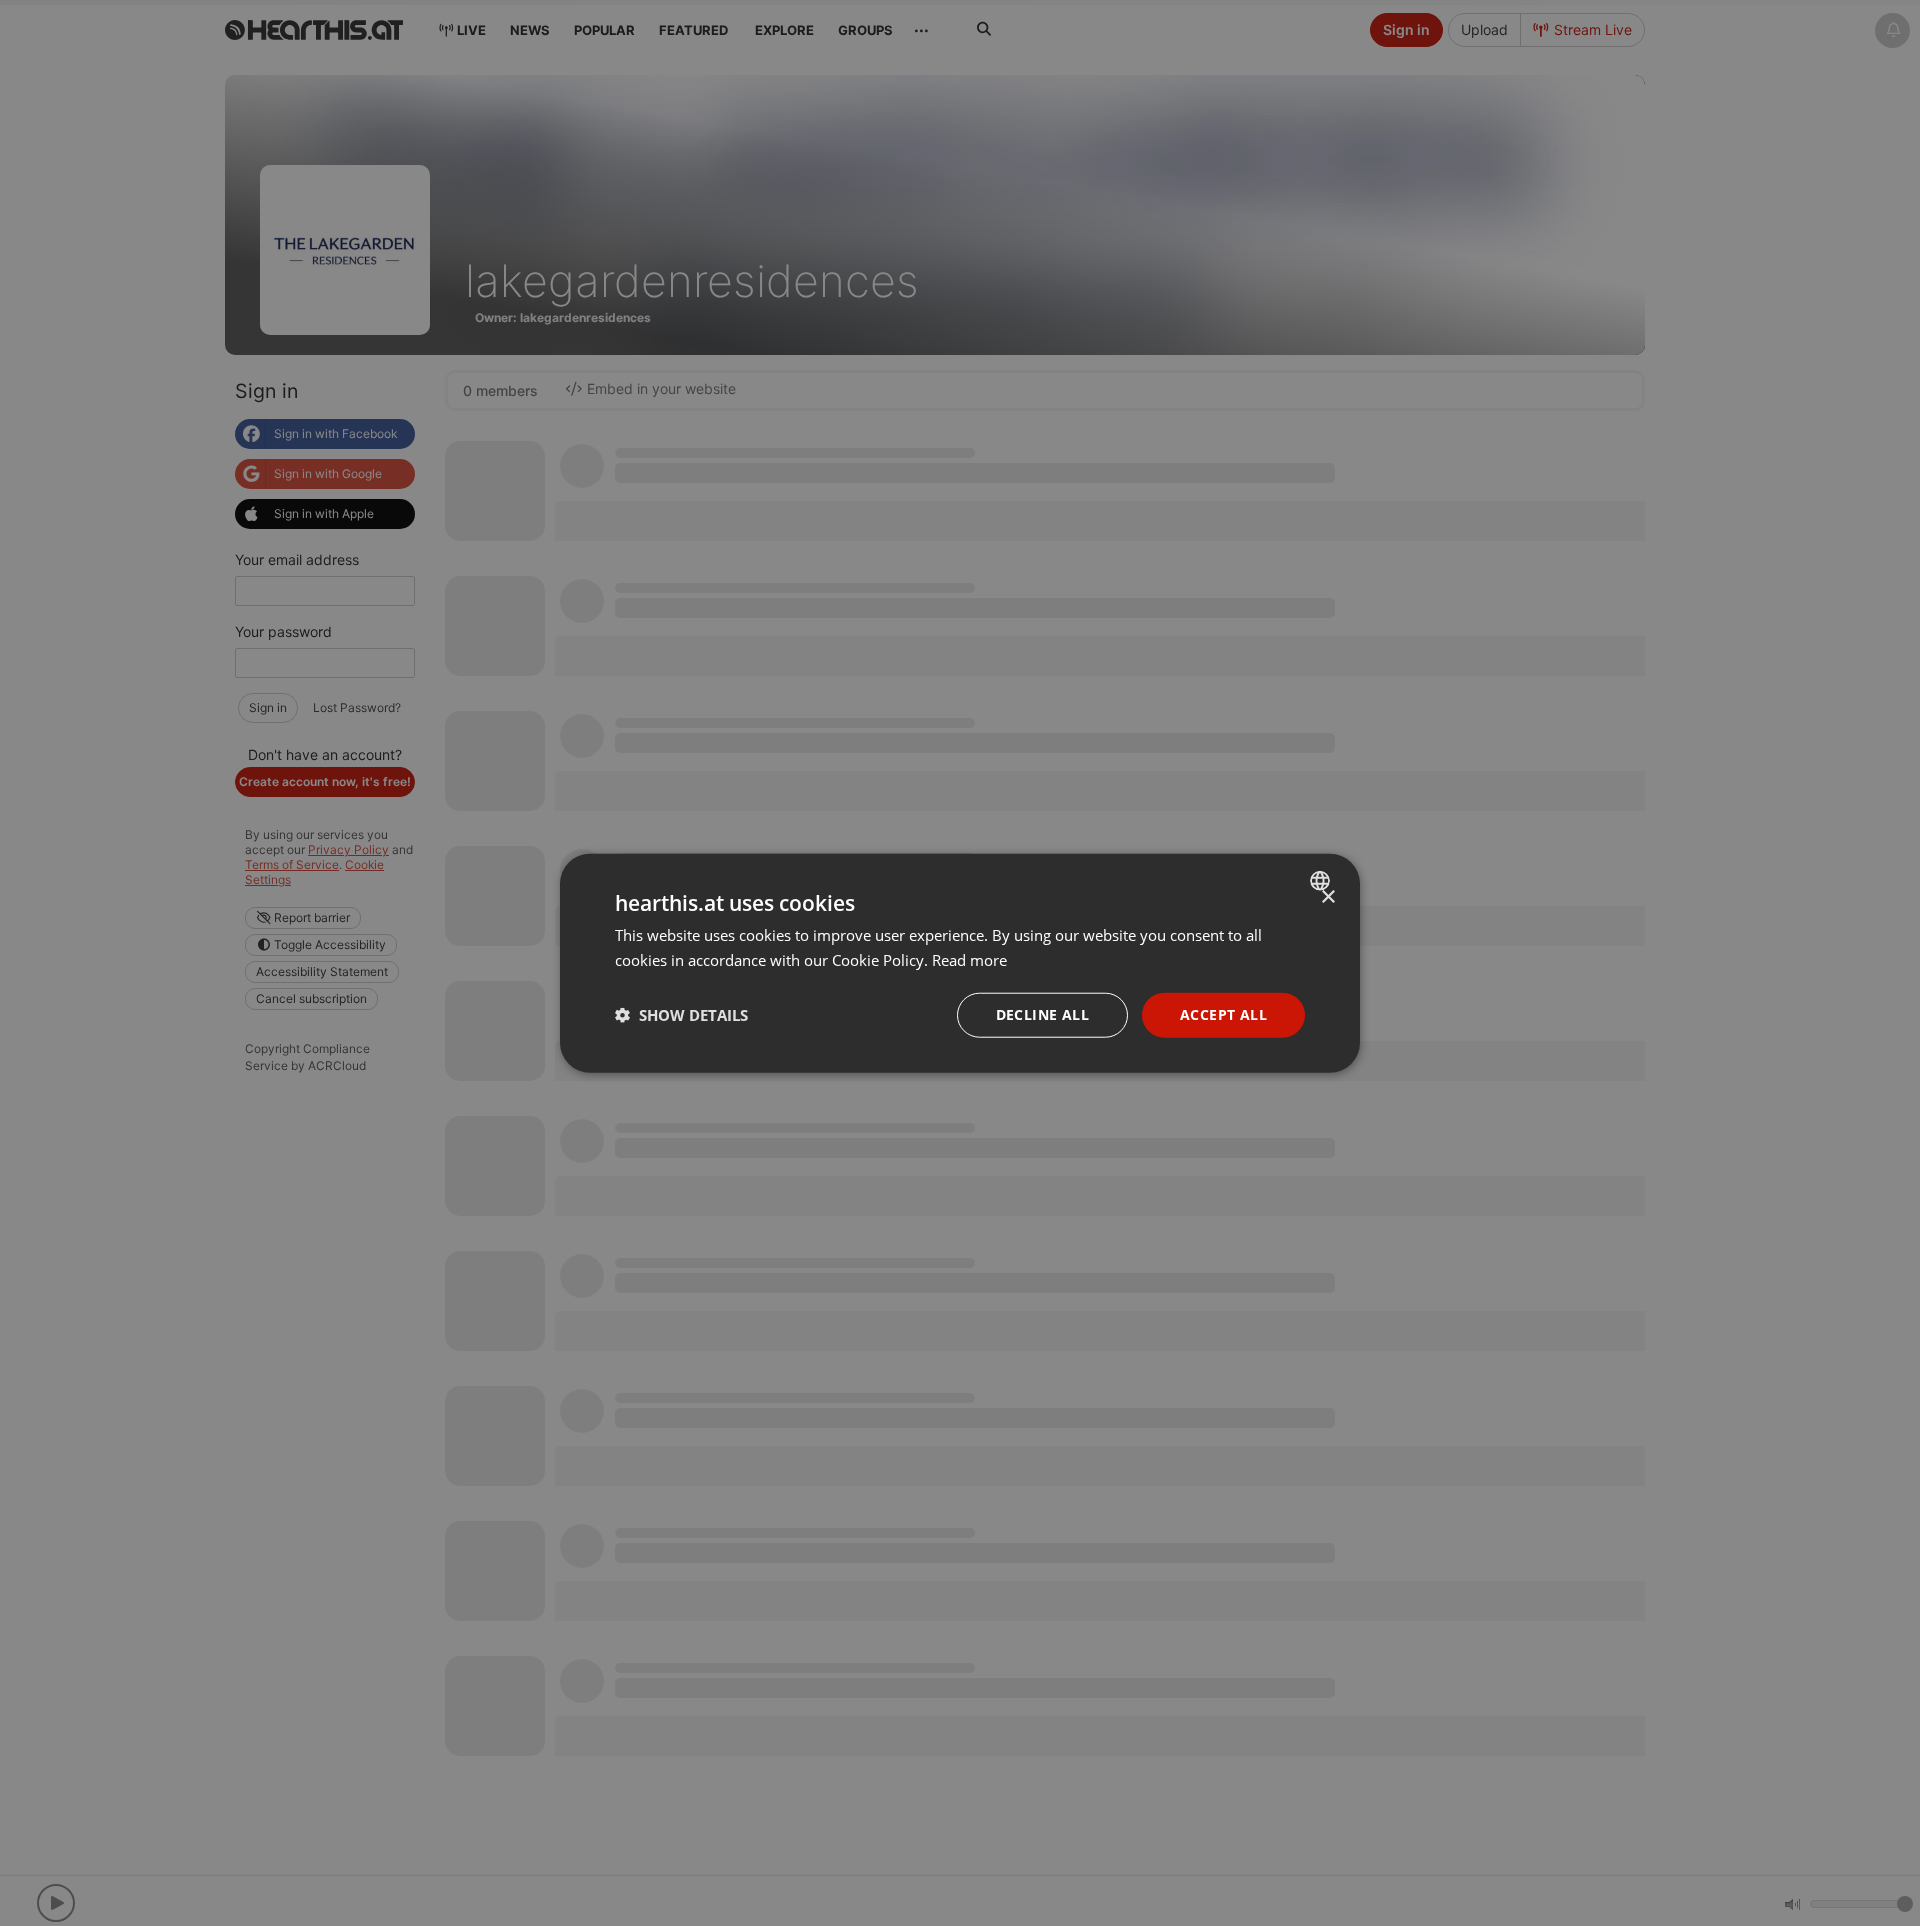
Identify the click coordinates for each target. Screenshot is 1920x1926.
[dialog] (960, 963)
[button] (681, 1015)
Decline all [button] (1042, 1014)
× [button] (1327, 897)
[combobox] (1322, 881)
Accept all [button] (1223, 1014)
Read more (969, 960)
